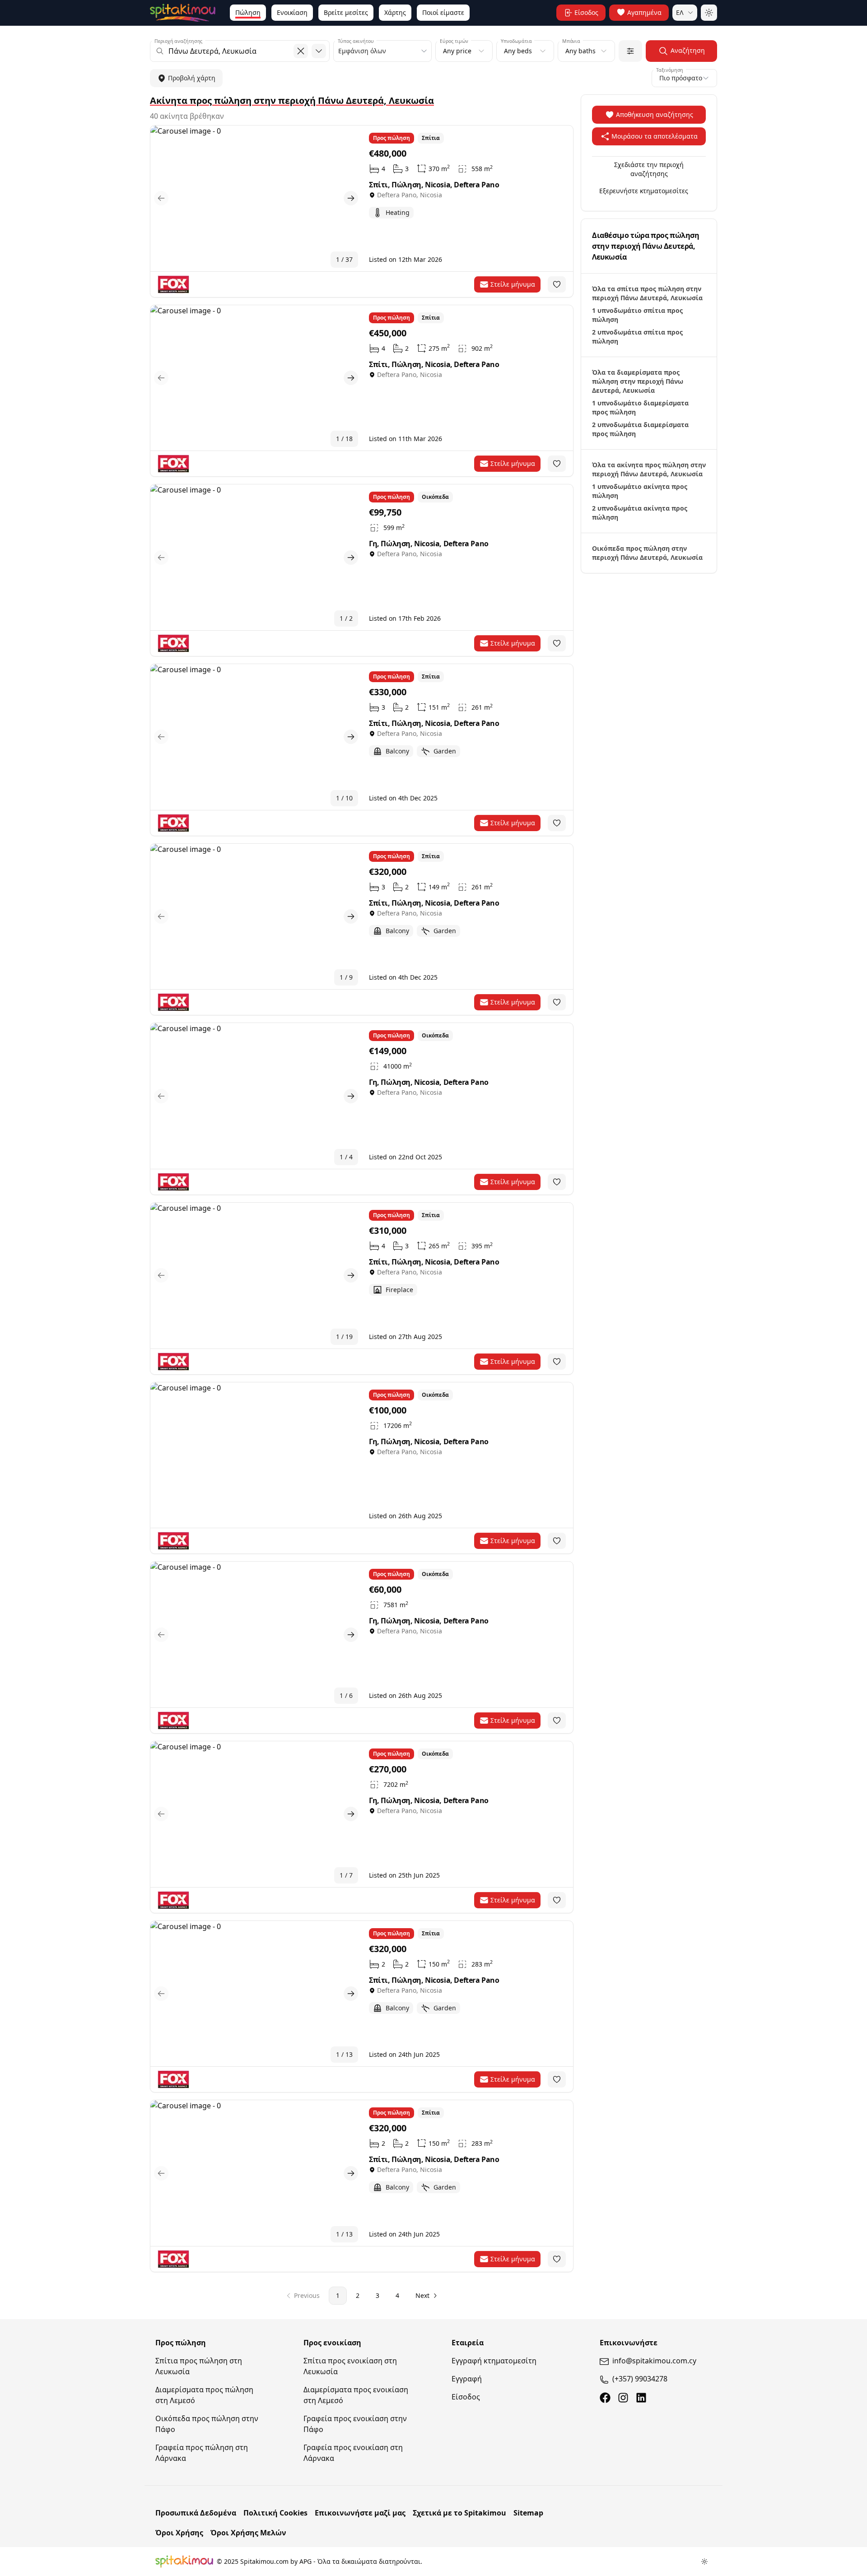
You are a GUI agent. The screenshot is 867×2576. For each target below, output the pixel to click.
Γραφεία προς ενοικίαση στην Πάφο (355, 2424)
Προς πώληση (181, 2343)
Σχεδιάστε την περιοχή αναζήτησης (649, 169)
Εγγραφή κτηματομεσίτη (494, 2361)
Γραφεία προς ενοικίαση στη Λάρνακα (353, 2453)
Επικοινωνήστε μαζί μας (360, 2513)
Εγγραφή (467, 2379)
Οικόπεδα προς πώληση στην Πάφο (207, 2424)
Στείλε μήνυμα (513, 284)
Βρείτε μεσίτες (346, 12)
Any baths (580, 51)
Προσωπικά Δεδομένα (196, 2513)
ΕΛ (680, 12)
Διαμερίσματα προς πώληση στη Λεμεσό (204, 2395)
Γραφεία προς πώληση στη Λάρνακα (202, 2453)
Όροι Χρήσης (179, 2533)
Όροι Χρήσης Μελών (248, 2533)
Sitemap (528, 2513)
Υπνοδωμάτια (516, 41)
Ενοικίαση (292, 12)
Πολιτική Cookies (275, 2513)
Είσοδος (466, 2397)
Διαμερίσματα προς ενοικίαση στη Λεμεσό (356, 2395)
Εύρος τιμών (454, 41)
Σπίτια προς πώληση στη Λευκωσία (199, 2366)
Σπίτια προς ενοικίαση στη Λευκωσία (350, 2366)
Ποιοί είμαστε (443, 12)
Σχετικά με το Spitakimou (459, 2513)
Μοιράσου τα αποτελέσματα (655, 136)
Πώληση (248, 12)
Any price (457, 51)
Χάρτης (395, 12)
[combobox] (240, 51)
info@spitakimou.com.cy (654, 2361)
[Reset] (301, 51)
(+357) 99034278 (640, 2379)
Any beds (518, 51)
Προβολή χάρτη (192, 78)
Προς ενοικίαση (332, 2343)
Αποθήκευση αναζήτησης (655, 114)
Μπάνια (571, 41)
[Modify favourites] (557, 284)
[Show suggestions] (319, 51)
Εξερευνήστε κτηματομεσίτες (644, 191)
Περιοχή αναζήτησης (179, 41)
